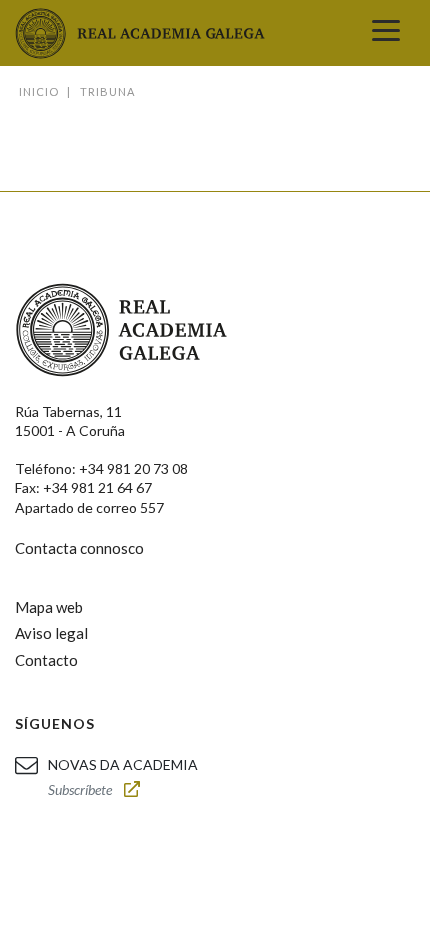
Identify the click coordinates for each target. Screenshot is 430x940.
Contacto (46, 660)
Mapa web (49, 607)
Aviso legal (51, 633)
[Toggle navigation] (386, 33)
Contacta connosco (79, 548)
